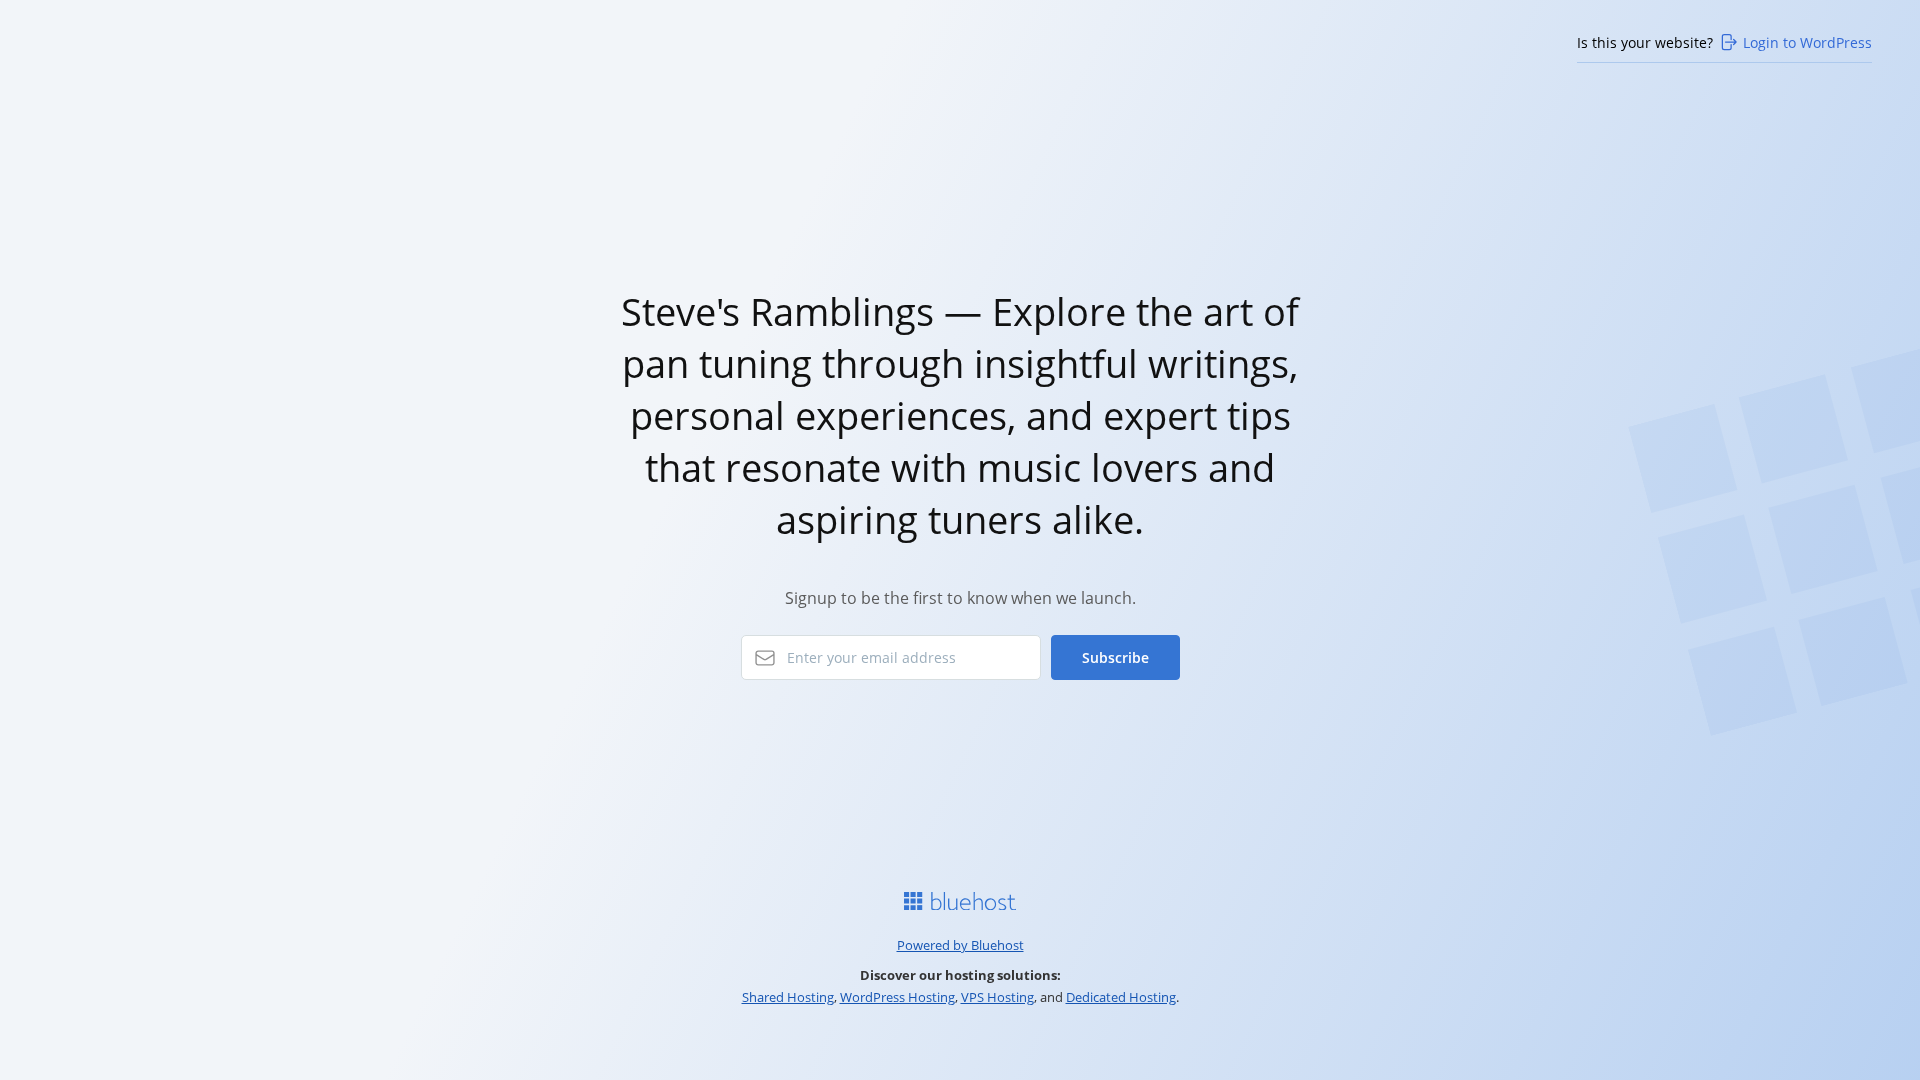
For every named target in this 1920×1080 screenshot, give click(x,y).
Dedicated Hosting (1121, 997)
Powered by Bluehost (960, 945)
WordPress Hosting (897, 997)
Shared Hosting (788, 997)
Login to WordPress (1807, 42)
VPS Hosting (997, 997)
